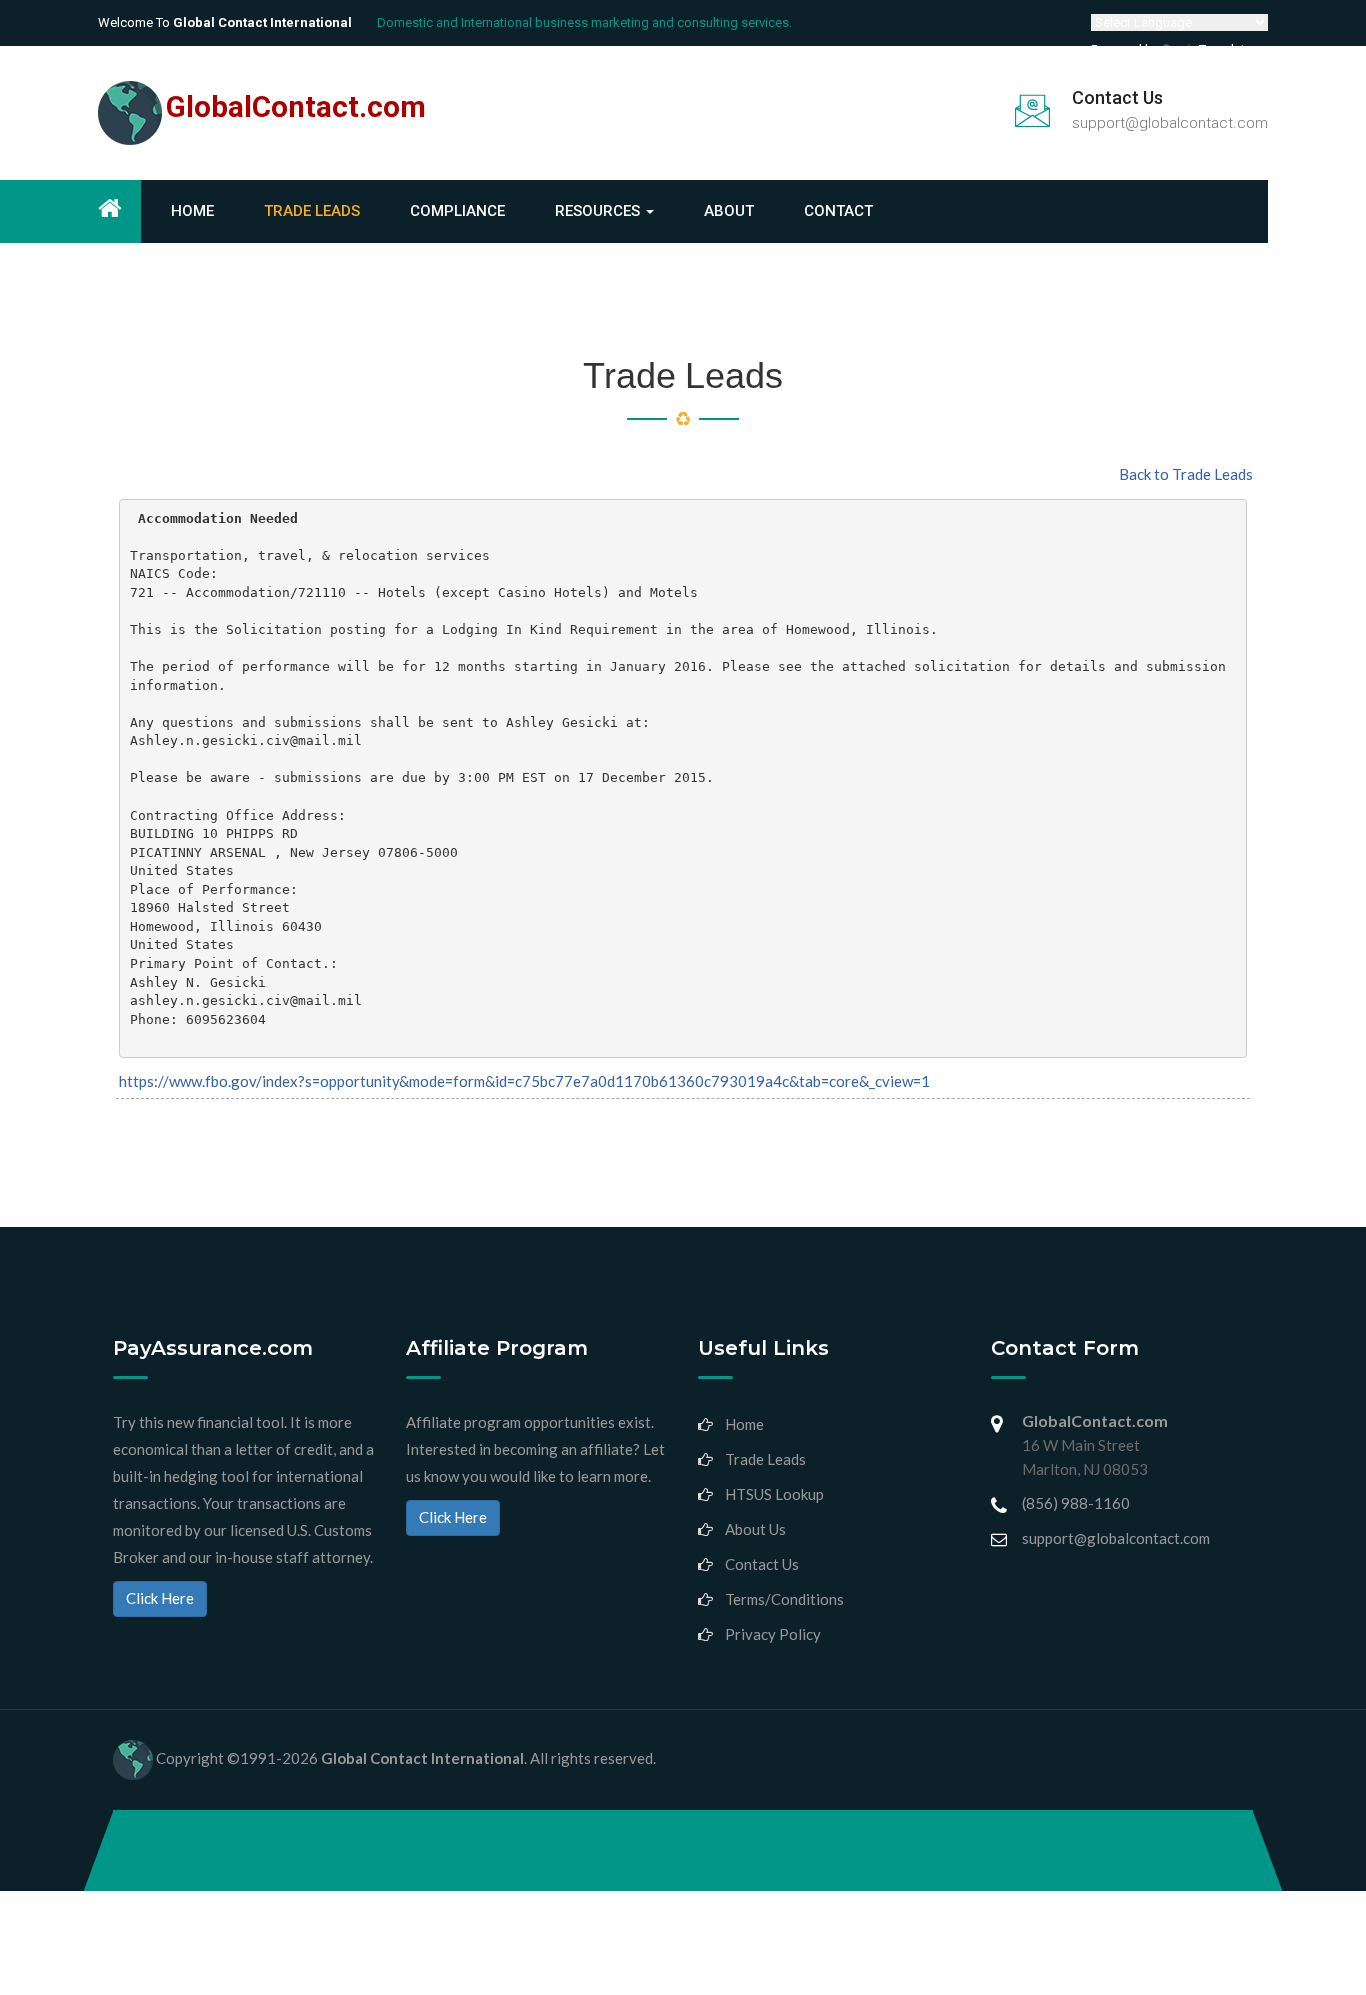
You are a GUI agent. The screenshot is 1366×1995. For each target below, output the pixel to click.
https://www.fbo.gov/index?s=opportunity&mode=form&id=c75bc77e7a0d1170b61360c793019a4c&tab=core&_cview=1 (524, 1081)
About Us (755, 1529)
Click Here (160, 1598)
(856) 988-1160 (1076, 1503)
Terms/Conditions (784, 1599)
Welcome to (225, 22)
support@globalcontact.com (1170, 123)
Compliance (457, 211)
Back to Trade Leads (1186, 474)
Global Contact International (422, 1758)
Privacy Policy (773, 1634)
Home (192, 211)
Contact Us (762, 1564)
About (729, 211)
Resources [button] (599, 211)
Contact (838, 211)
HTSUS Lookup (774, 1494)
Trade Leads (312, 211)
